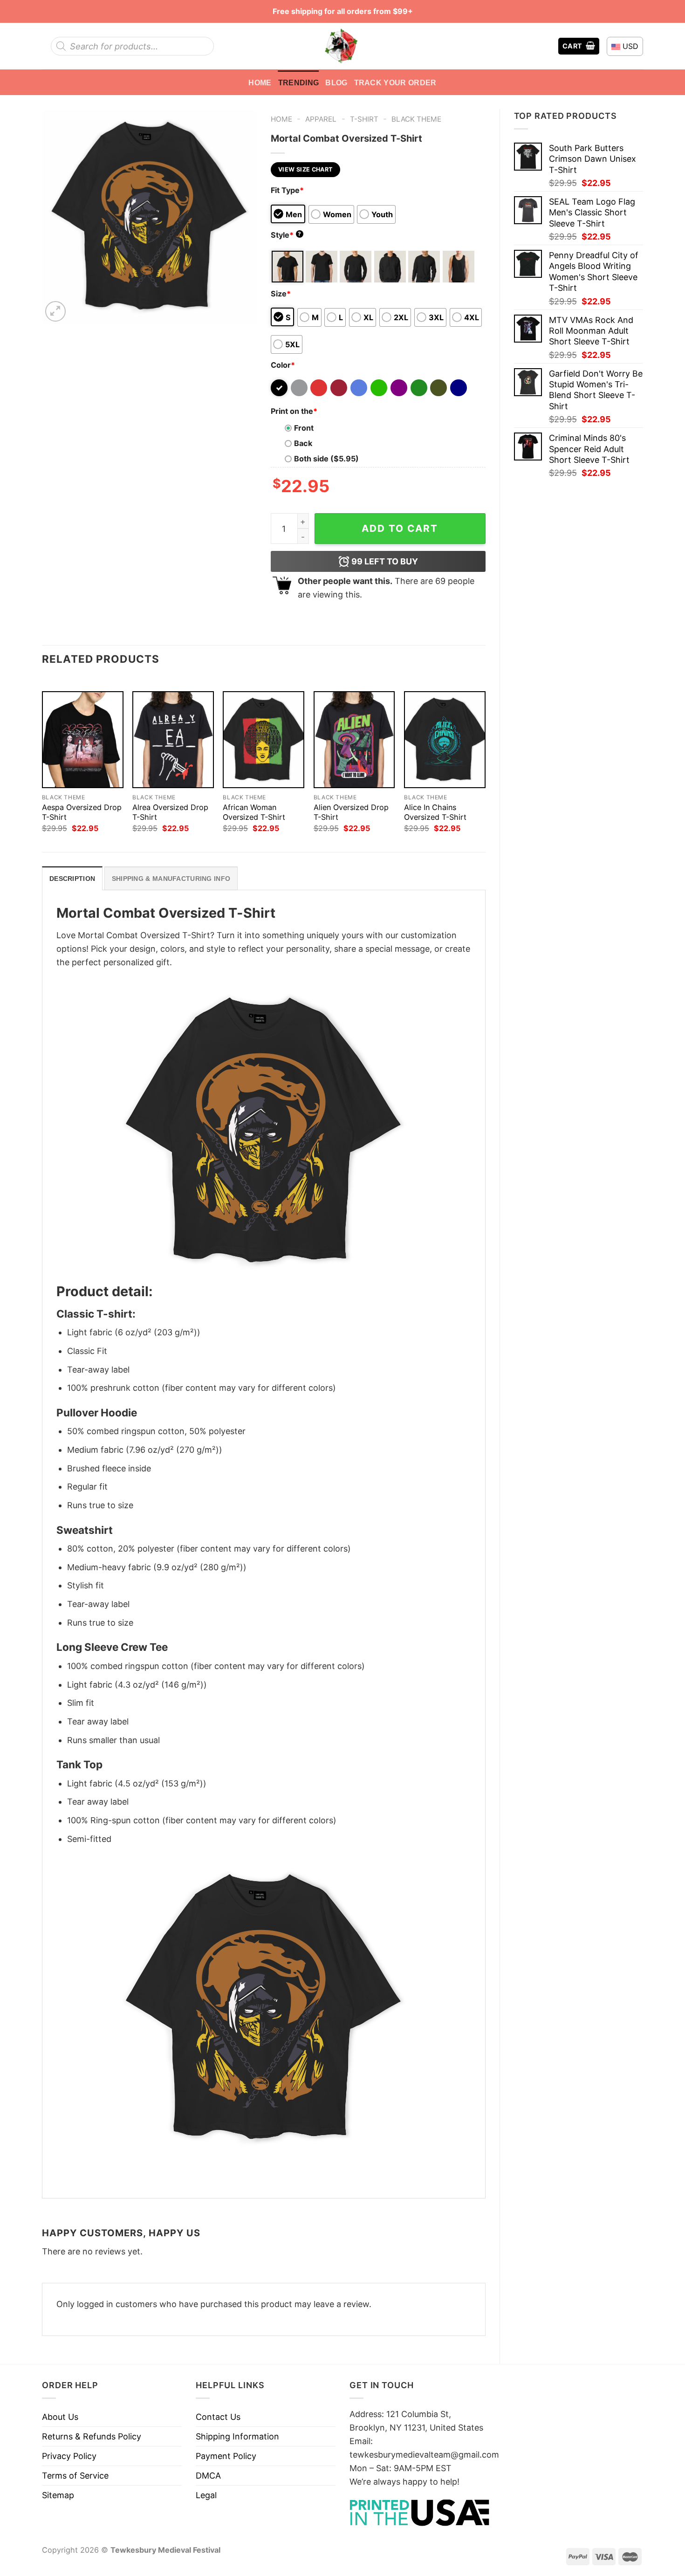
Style (286, 235)
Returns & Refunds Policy (92, 2436)
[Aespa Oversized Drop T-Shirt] (83, 740)
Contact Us (218, 2417)
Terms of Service (75, 2476)
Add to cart (400, 528)
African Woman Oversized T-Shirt (254, 812)
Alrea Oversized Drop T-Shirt (170, 812)
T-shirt (364, 119)
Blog (336, 82)
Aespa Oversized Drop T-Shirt (82, 812)
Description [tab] (72, 879)
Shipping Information (237, 2436)
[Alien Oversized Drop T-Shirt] (354, 740)
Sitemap (58, 2495)
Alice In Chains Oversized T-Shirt (435, 812)
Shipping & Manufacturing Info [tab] (171, 879)
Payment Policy (226, 2456)
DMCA (208, 2476)
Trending (299, 82)
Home (260, 82)
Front (304, 428)
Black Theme (416, 119)
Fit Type (287, 190)
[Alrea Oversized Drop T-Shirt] (173, 740)
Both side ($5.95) (326, 459)
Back (303, 443)
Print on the (294, 411)
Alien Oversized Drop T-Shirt (351, 812)
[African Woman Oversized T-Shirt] (264, 740)
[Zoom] (55, 311)
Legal (206, 2495)
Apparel (321, 119)
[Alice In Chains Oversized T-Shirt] (445, 740)
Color (283, 365)
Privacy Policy (69, 2456)
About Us (60, 2417)
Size (281, 294)
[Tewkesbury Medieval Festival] (342, 46)
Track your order (395, 82)
